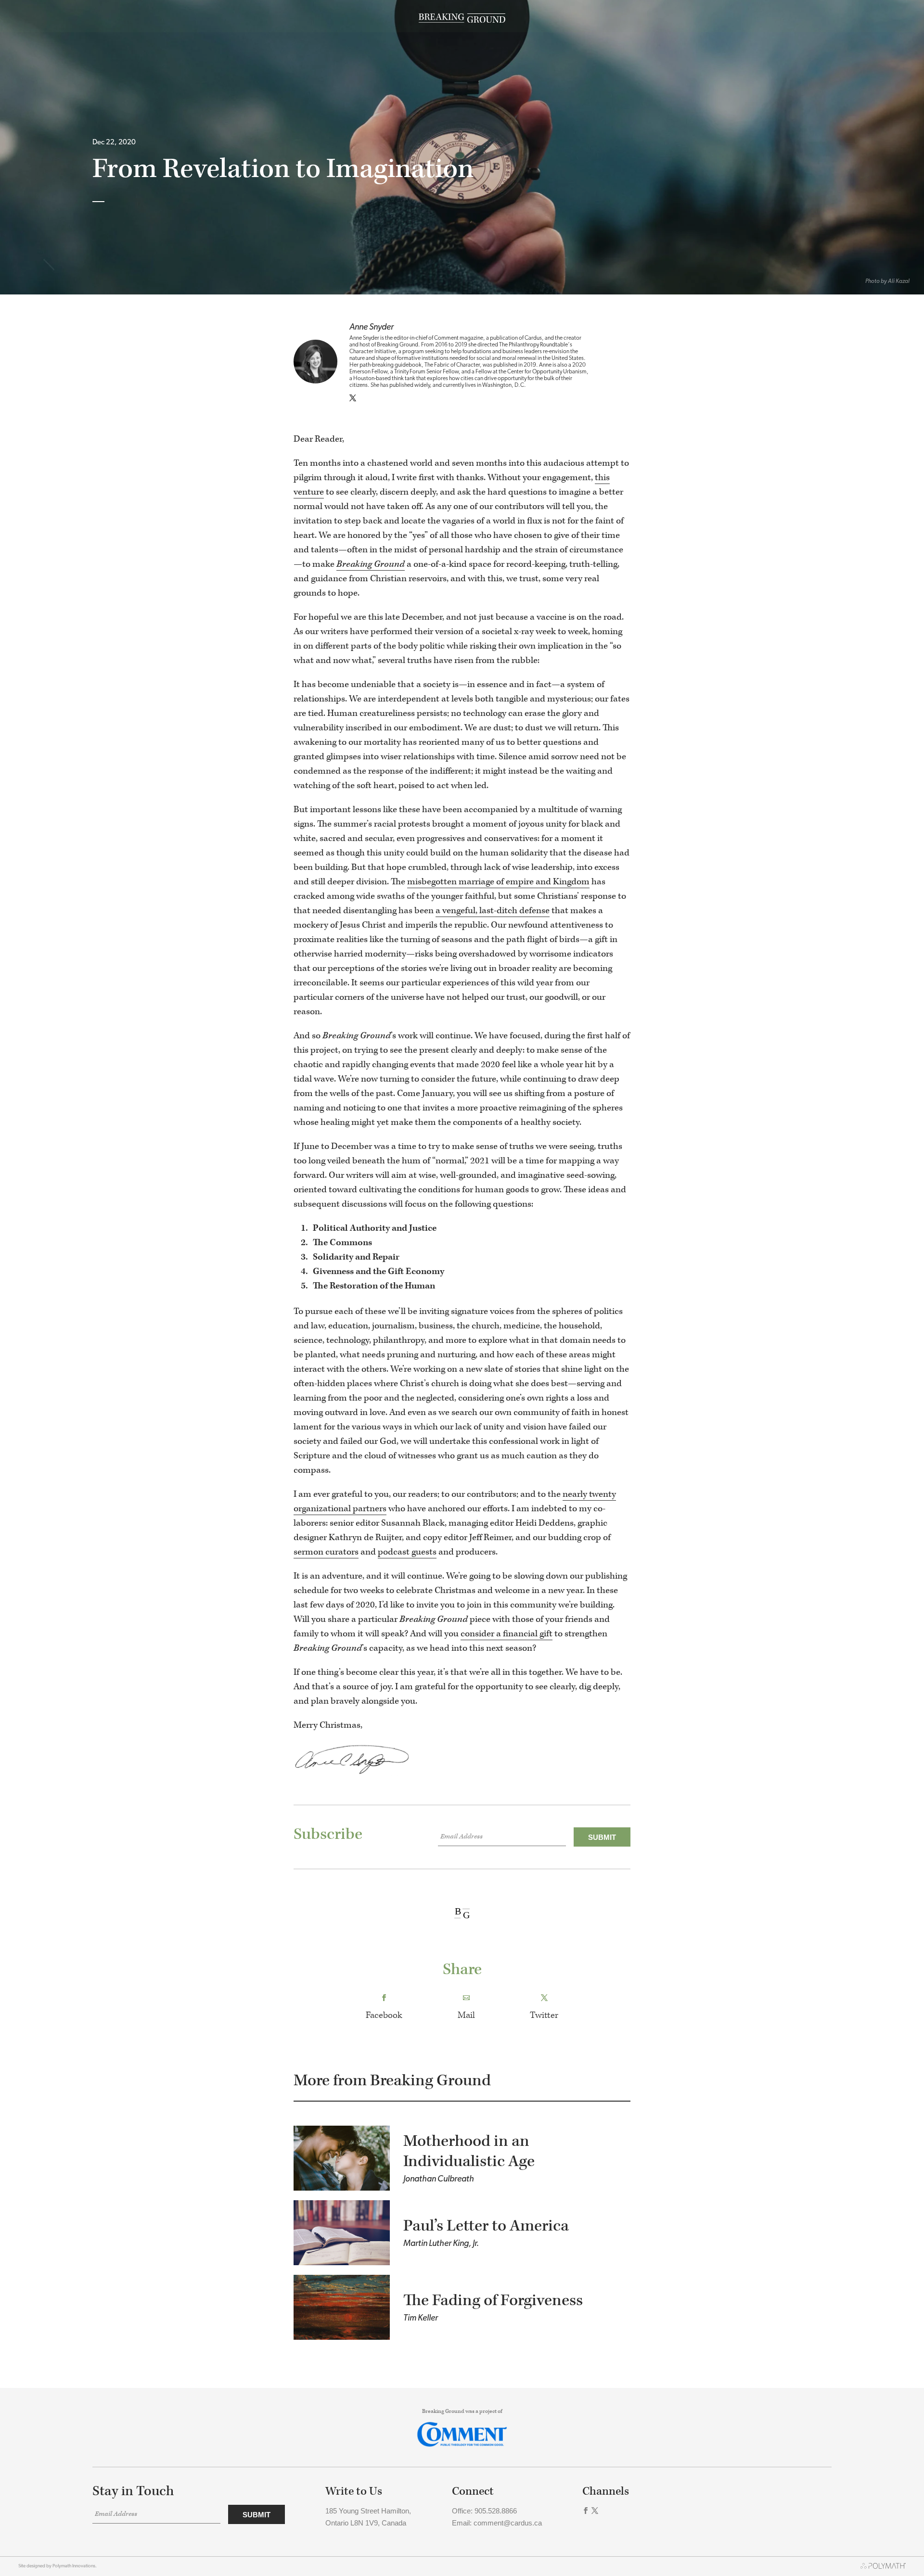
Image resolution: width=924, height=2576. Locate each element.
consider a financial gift (507, 1634)
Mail (466, 2015)
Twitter (544, 2015)
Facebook (384, 2015)
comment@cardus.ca (508, 2523)
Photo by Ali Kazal (887, 281)
